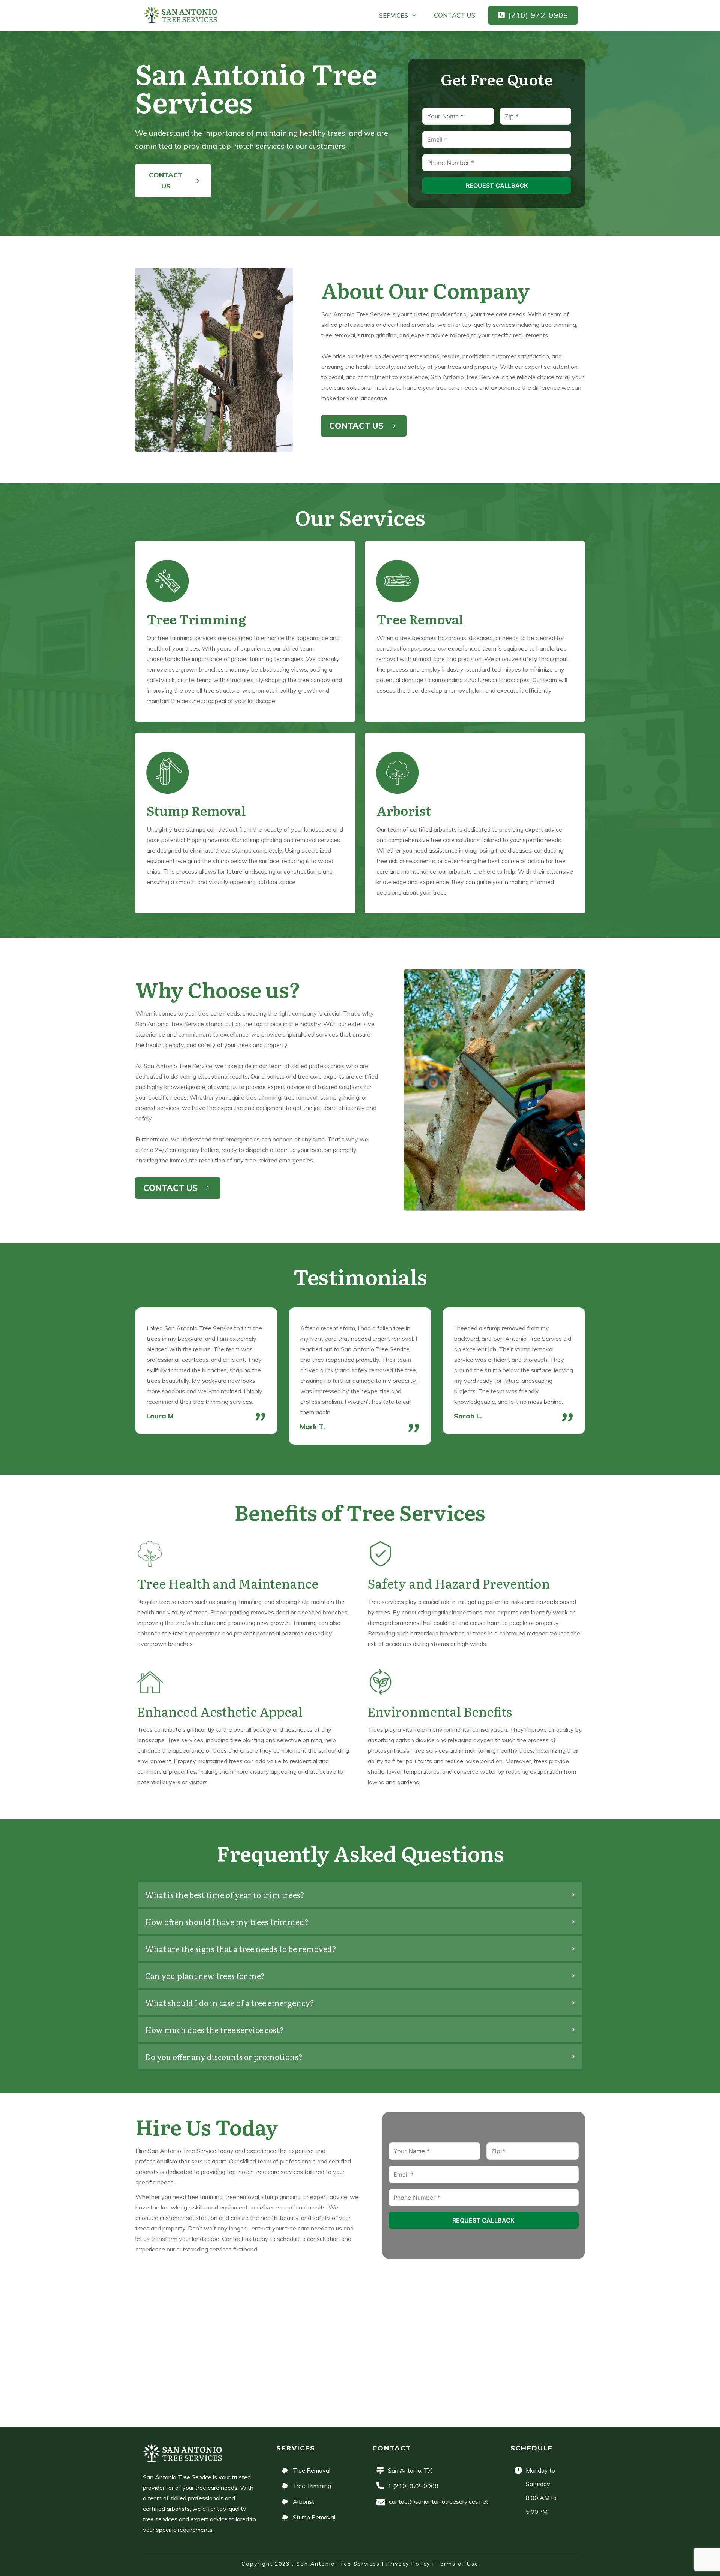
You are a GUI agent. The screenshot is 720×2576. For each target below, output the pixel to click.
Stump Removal (196, 810)
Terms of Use (457, 2564)
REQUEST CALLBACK (497, 185)
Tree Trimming (196, 619)
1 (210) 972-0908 (413, 2486)
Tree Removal (420, 619)
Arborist (404, 810)
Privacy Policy (408, 2564)
